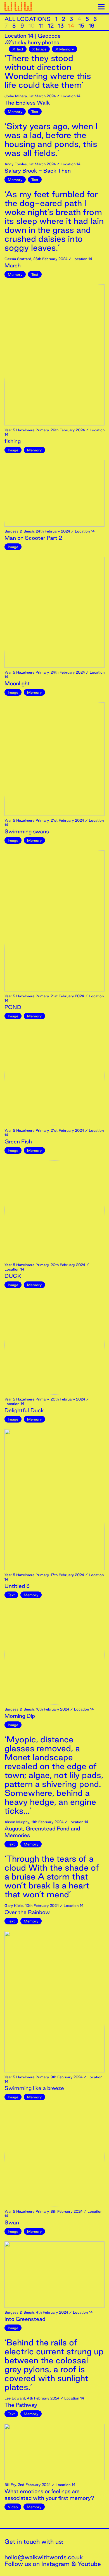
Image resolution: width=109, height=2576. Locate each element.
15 (81, 26)
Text (20, 49)
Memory (67, 49)
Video (13, 2507)
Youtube (89, 2564)
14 (71, 26)
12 (51, 26)
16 (92, 26)
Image (41, 49)
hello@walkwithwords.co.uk (44, 2557)
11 (41, 26)
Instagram (55, 2564)
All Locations (28, 19)
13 (61, 26)
